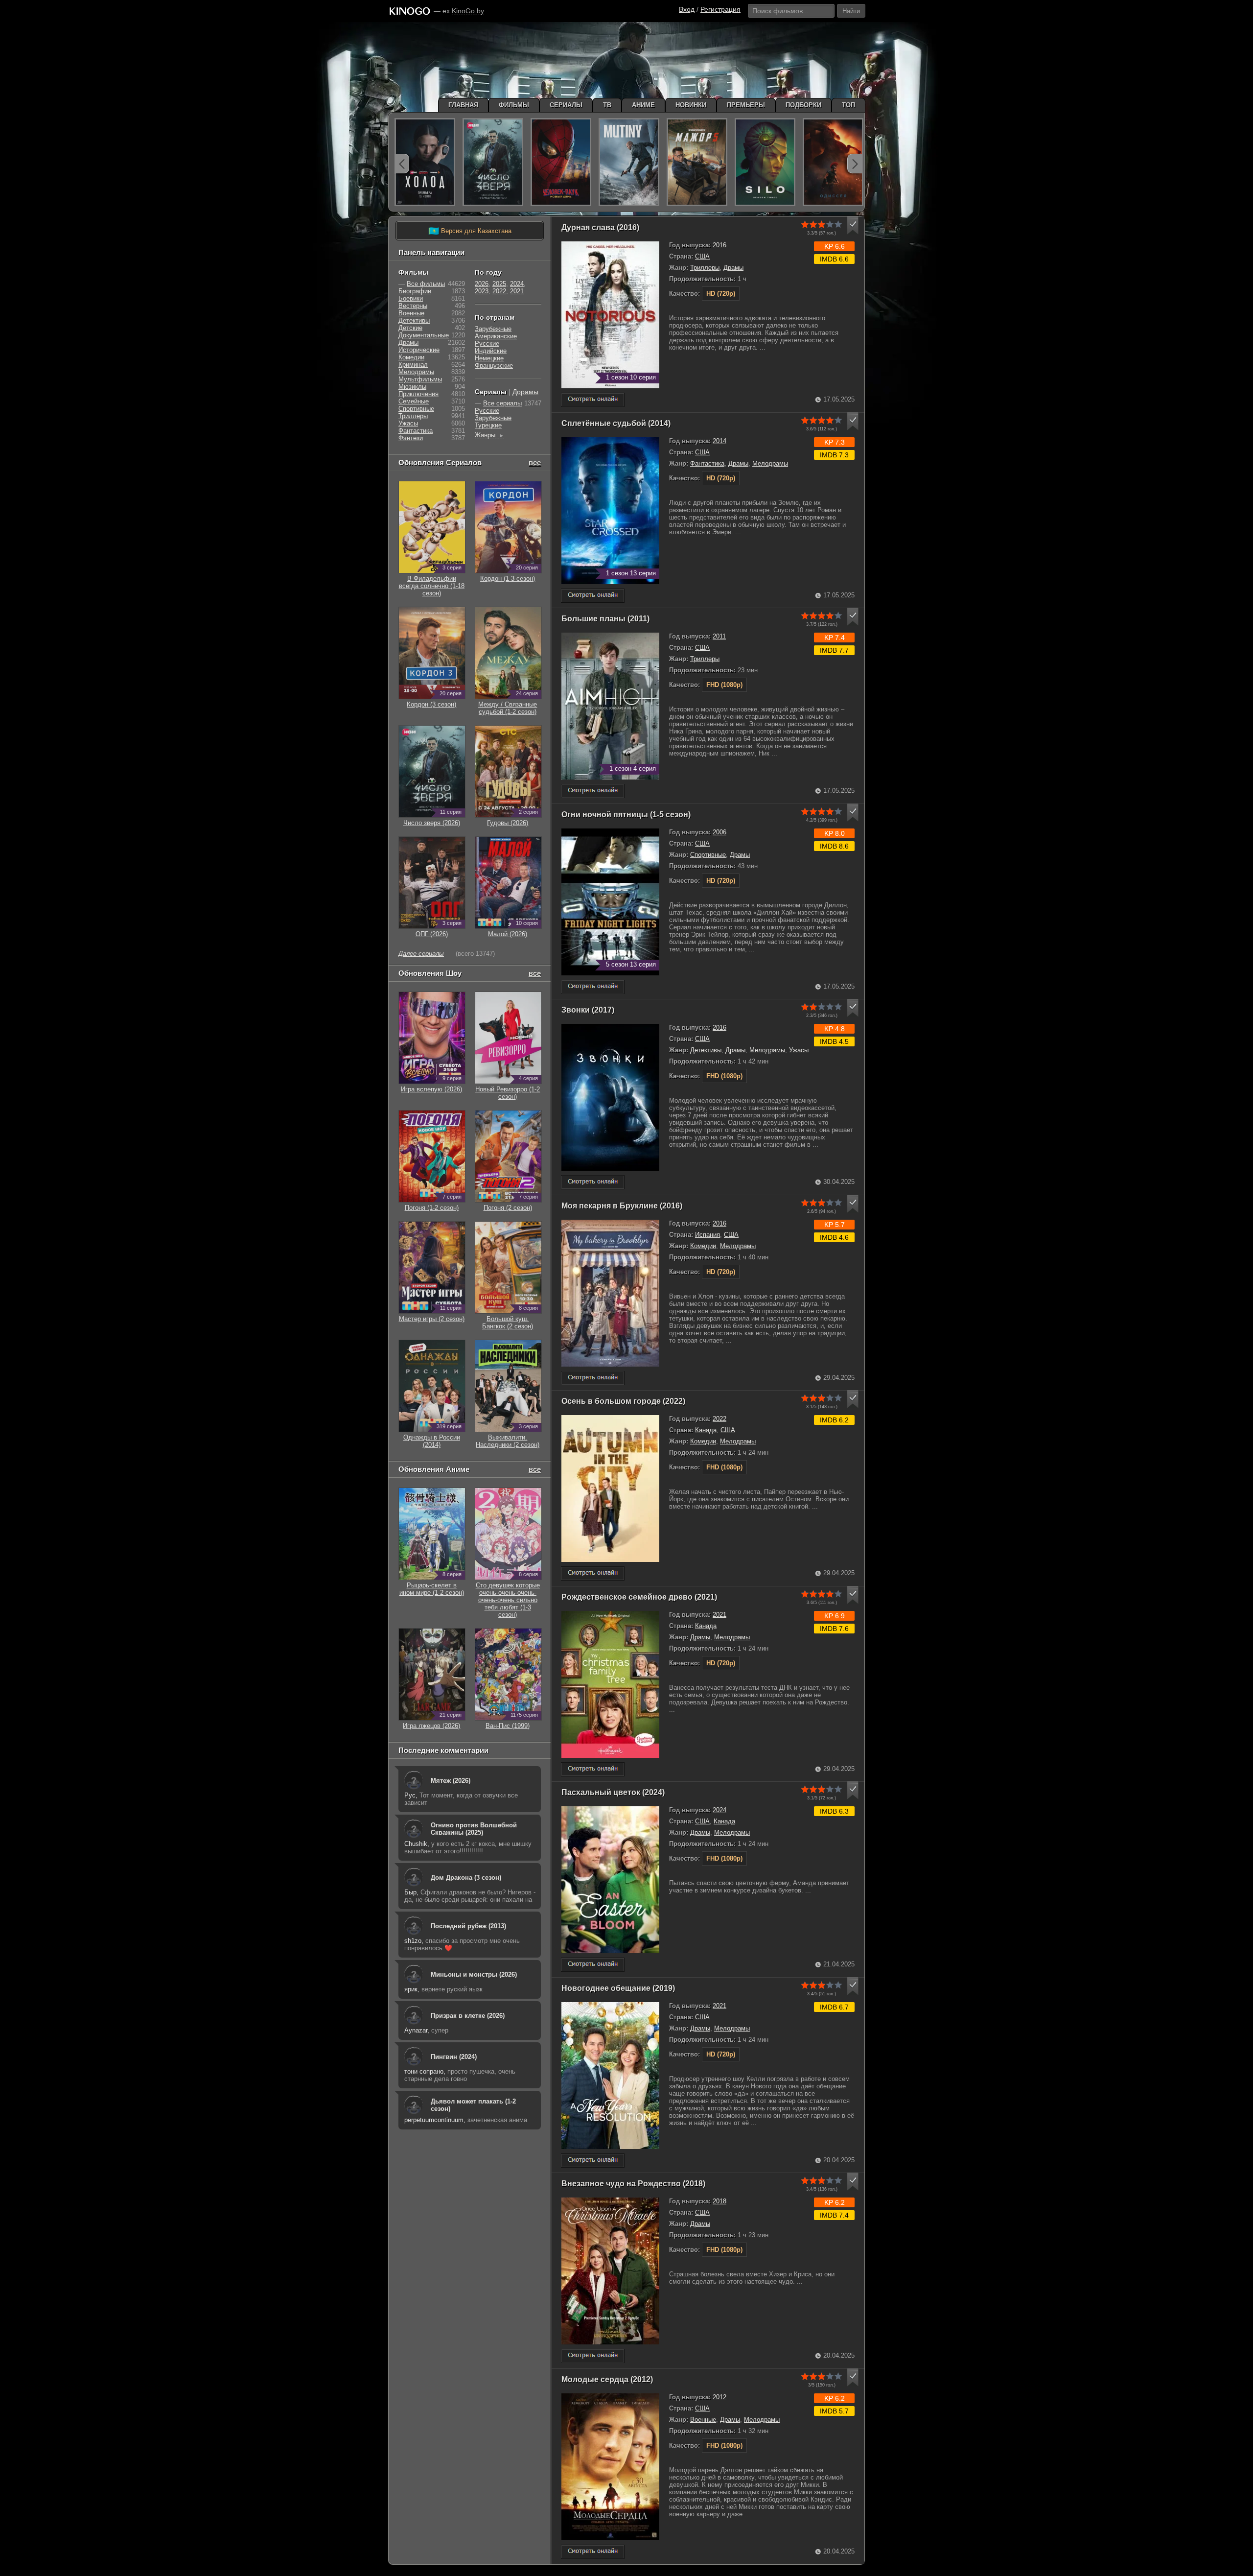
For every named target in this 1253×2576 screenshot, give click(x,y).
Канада (706, 1430)
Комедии (703, 1246)
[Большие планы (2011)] (593, 791)
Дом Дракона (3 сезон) (466, 1878)
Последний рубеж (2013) (468, 1926)
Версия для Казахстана (470, 231)
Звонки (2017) (588, 1010)
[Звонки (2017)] (593, 1182)
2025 (499, 284)
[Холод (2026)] (425, 162)
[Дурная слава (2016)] (593, 400)
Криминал (413, 365)
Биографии (415, 291)
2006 (719, 832)
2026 (482, 284)
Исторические (419, 350)
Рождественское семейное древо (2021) (639, 1597)
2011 (719, 636)
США (702, 256)
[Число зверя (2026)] (493, 162)
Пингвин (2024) (454, 2057)
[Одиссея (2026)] (833, 162)
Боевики (411, 298)
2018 (719, 2201)
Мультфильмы (420, 379)
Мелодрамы (770, 463)
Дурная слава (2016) (600, 227)
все (535, 462)
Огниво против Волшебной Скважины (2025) (474, 1829)
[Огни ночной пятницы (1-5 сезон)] (593, 987)
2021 (719, 1615)
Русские (487, 343)
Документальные (424, 335)
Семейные (414, 401)
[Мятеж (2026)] (629, 162)
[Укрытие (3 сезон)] (765, 162)
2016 (719, 245)
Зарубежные (493, 329)
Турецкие (488, 425)
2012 (719, 2397)
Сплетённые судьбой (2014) (616, 423)
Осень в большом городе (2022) (623, 1401)
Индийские (491, 351)
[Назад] (402, 164)
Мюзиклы (412, 387)
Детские (410, 328)
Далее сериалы (421, 954)
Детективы (706, 1050)
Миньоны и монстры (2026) (474, 1974)
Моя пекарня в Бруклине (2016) (622, 1206)
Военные (703, 2420)
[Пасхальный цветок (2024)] (593, 1965)
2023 (482, 291)
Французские (494, 366)
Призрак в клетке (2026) (468, 2016)
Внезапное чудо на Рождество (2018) (633, 2184)
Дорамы (525, 392)
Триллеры (705, 268)
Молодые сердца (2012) (607, 2379)
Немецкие (489, 358)
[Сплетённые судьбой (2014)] (593, 596)
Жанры (489, 435)
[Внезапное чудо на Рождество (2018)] (593, 2356)
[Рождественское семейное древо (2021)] (593, 1769)
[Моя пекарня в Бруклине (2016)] (593, 1378)
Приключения (418, 394)
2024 (719, 1810)
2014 (719, 441)
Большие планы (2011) (605, 619)
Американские (496, 336)
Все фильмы (426, 284)
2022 (719, 1419)
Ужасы (799, 1050)
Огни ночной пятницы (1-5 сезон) (626, 815)
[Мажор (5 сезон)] (697, 162)
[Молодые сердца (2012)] (593, 2552)
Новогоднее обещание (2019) (618, 1988)
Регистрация (720, 9)
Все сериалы (502, 403)
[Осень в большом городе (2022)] (593, 1573)
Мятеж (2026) (451, 1781)
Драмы (733, 268)
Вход (687, 9)
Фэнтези (411, 438)
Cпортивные (708, 855)
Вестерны (413, 306)
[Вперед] (855, 164)
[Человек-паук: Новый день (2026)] (561, 162)
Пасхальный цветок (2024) (613, 1792)
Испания (708, 1235)
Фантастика (707, 463)
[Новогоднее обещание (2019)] (593, 2161)
